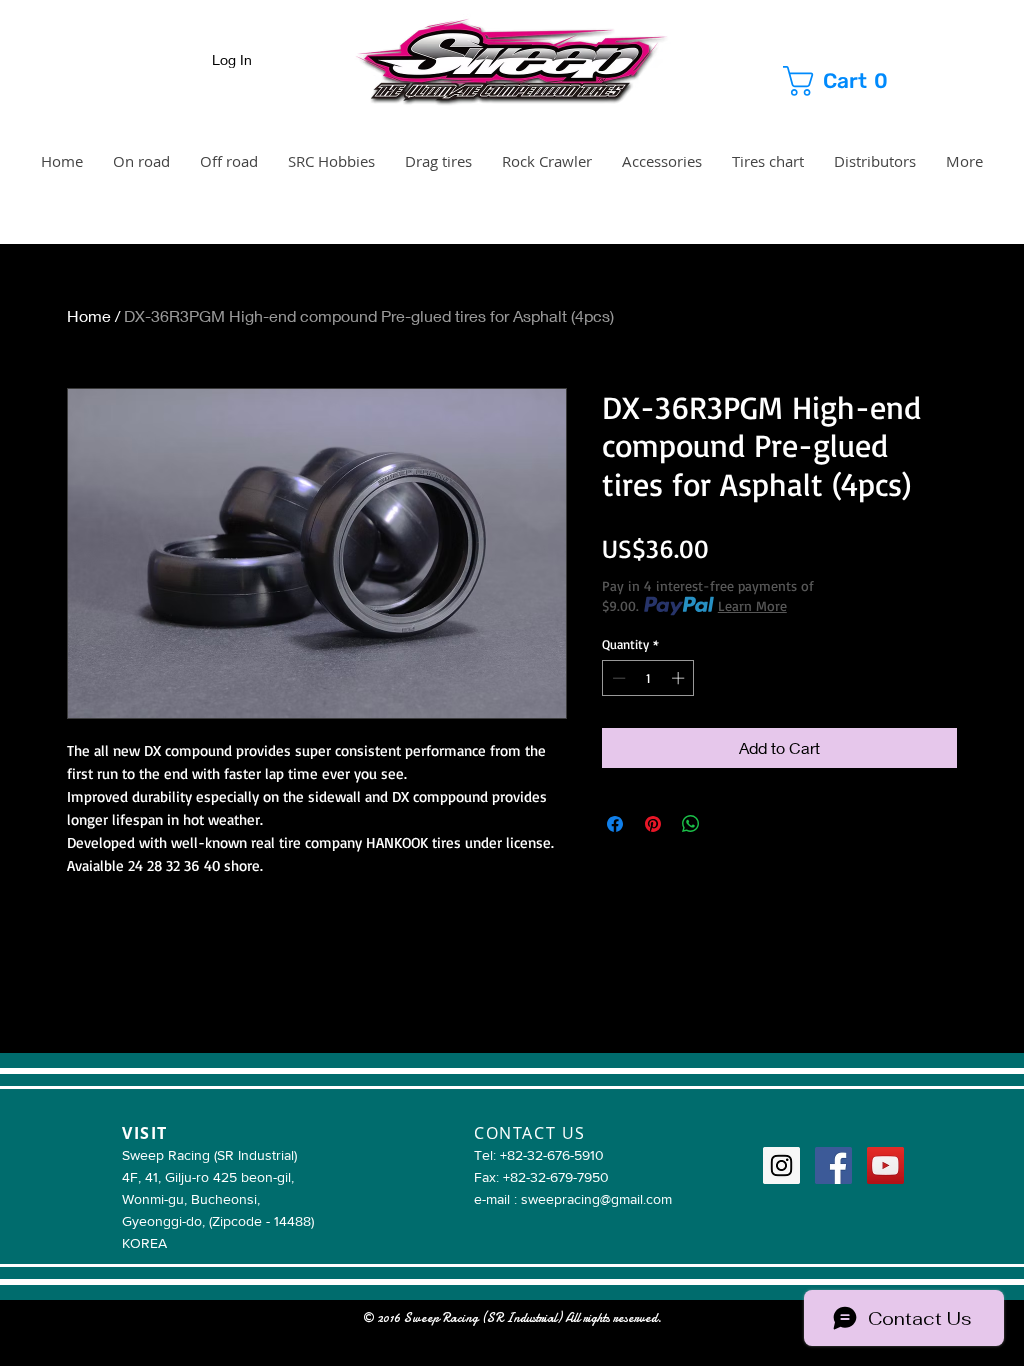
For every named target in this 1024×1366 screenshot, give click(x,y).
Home (89, 315)
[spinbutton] (648, 678)
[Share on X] (729, 824)
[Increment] (680, 678)
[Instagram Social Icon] (781, 1165)
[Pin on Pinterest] (653, 824)
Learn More (752, 605)
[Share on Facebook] (615, 824)
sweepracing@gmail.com (596, 1199)
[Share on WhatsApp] (691, 824)
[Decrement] (617, 678)
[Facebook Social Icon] (833, 1165)
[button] (854, 81)
